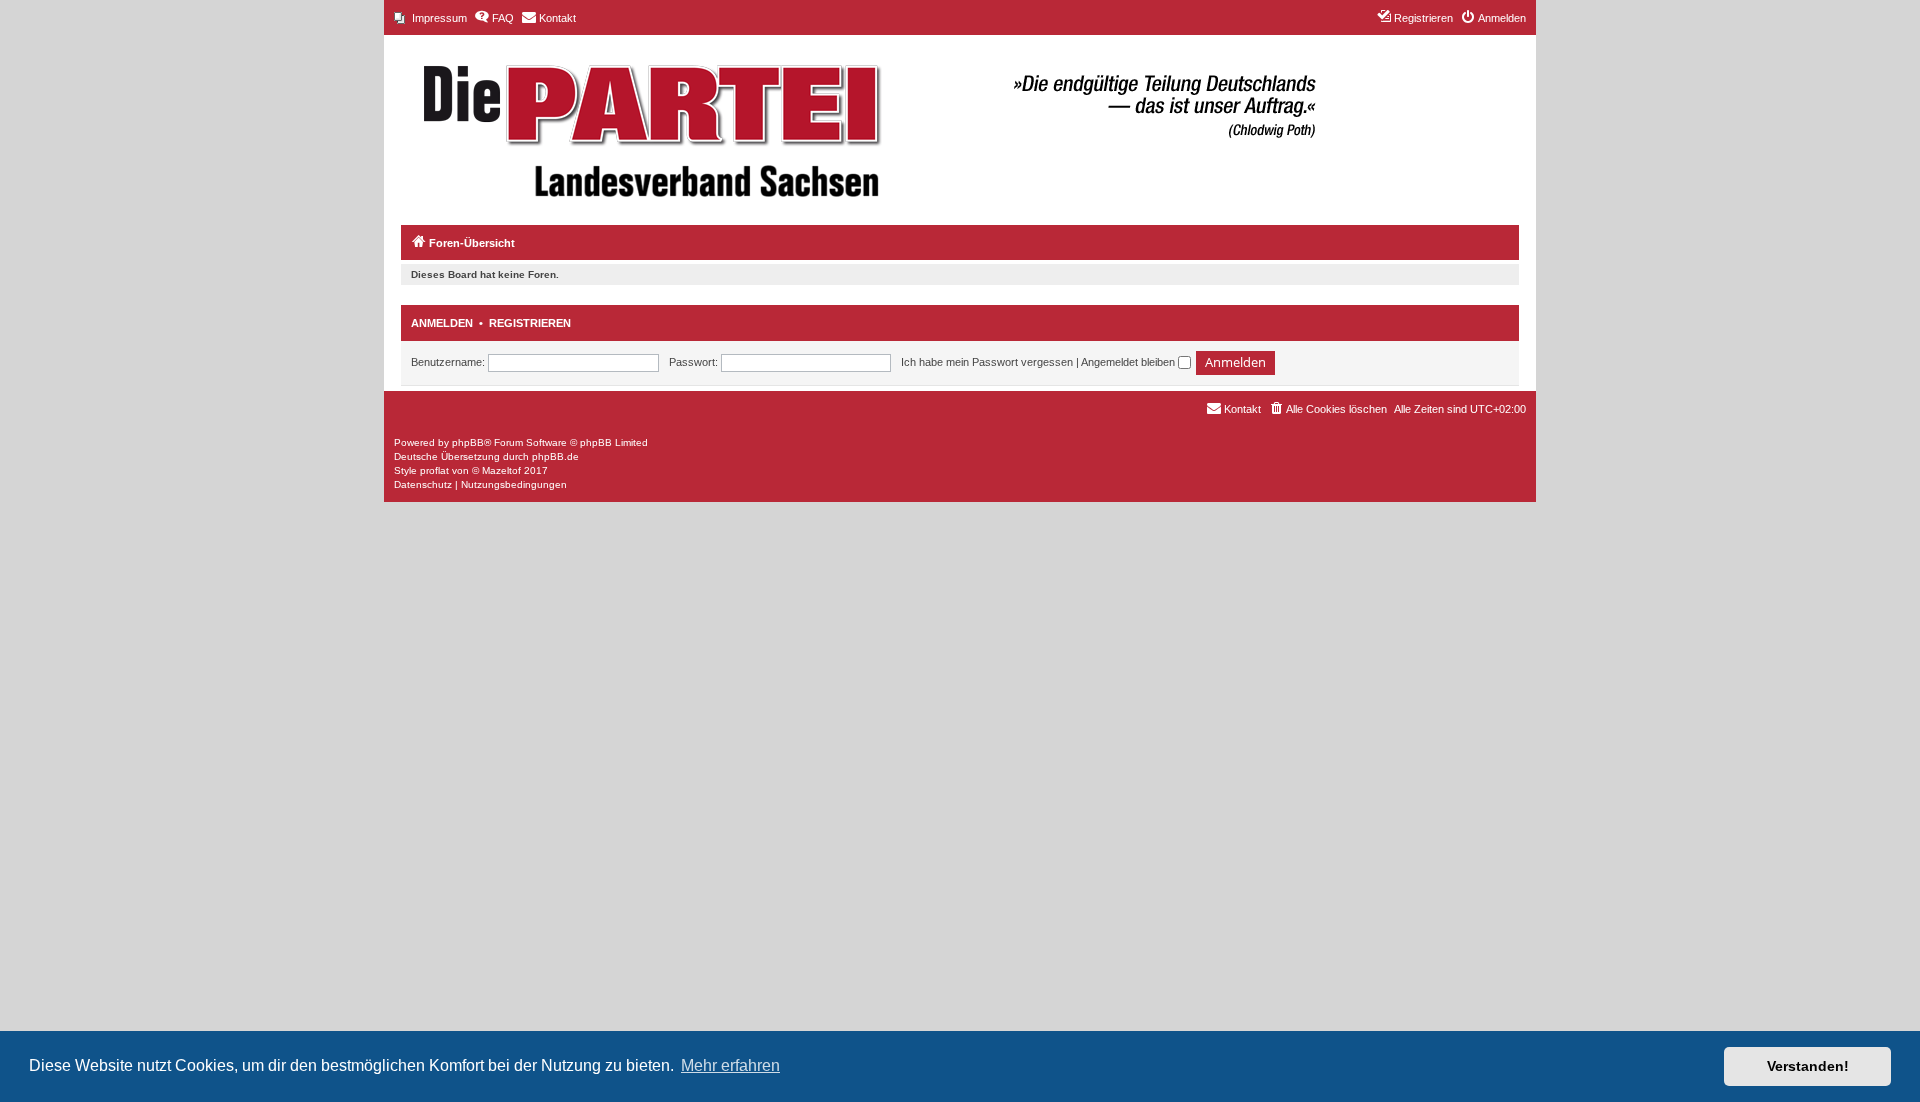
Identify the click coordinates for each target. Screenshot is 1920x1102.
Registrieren (530, 323)
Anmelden (442, 323)
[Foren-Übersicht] (859, 119)
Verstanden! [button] (1808, 1066)
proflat (434, 470)
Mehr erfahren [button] (730, 1065)
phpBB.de (555, 456)
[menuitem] (430, 18)
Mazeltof (501, 470)
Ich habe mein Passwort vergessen (987, 362)
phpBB (468, 442)
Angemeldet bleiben (1129, 362)
